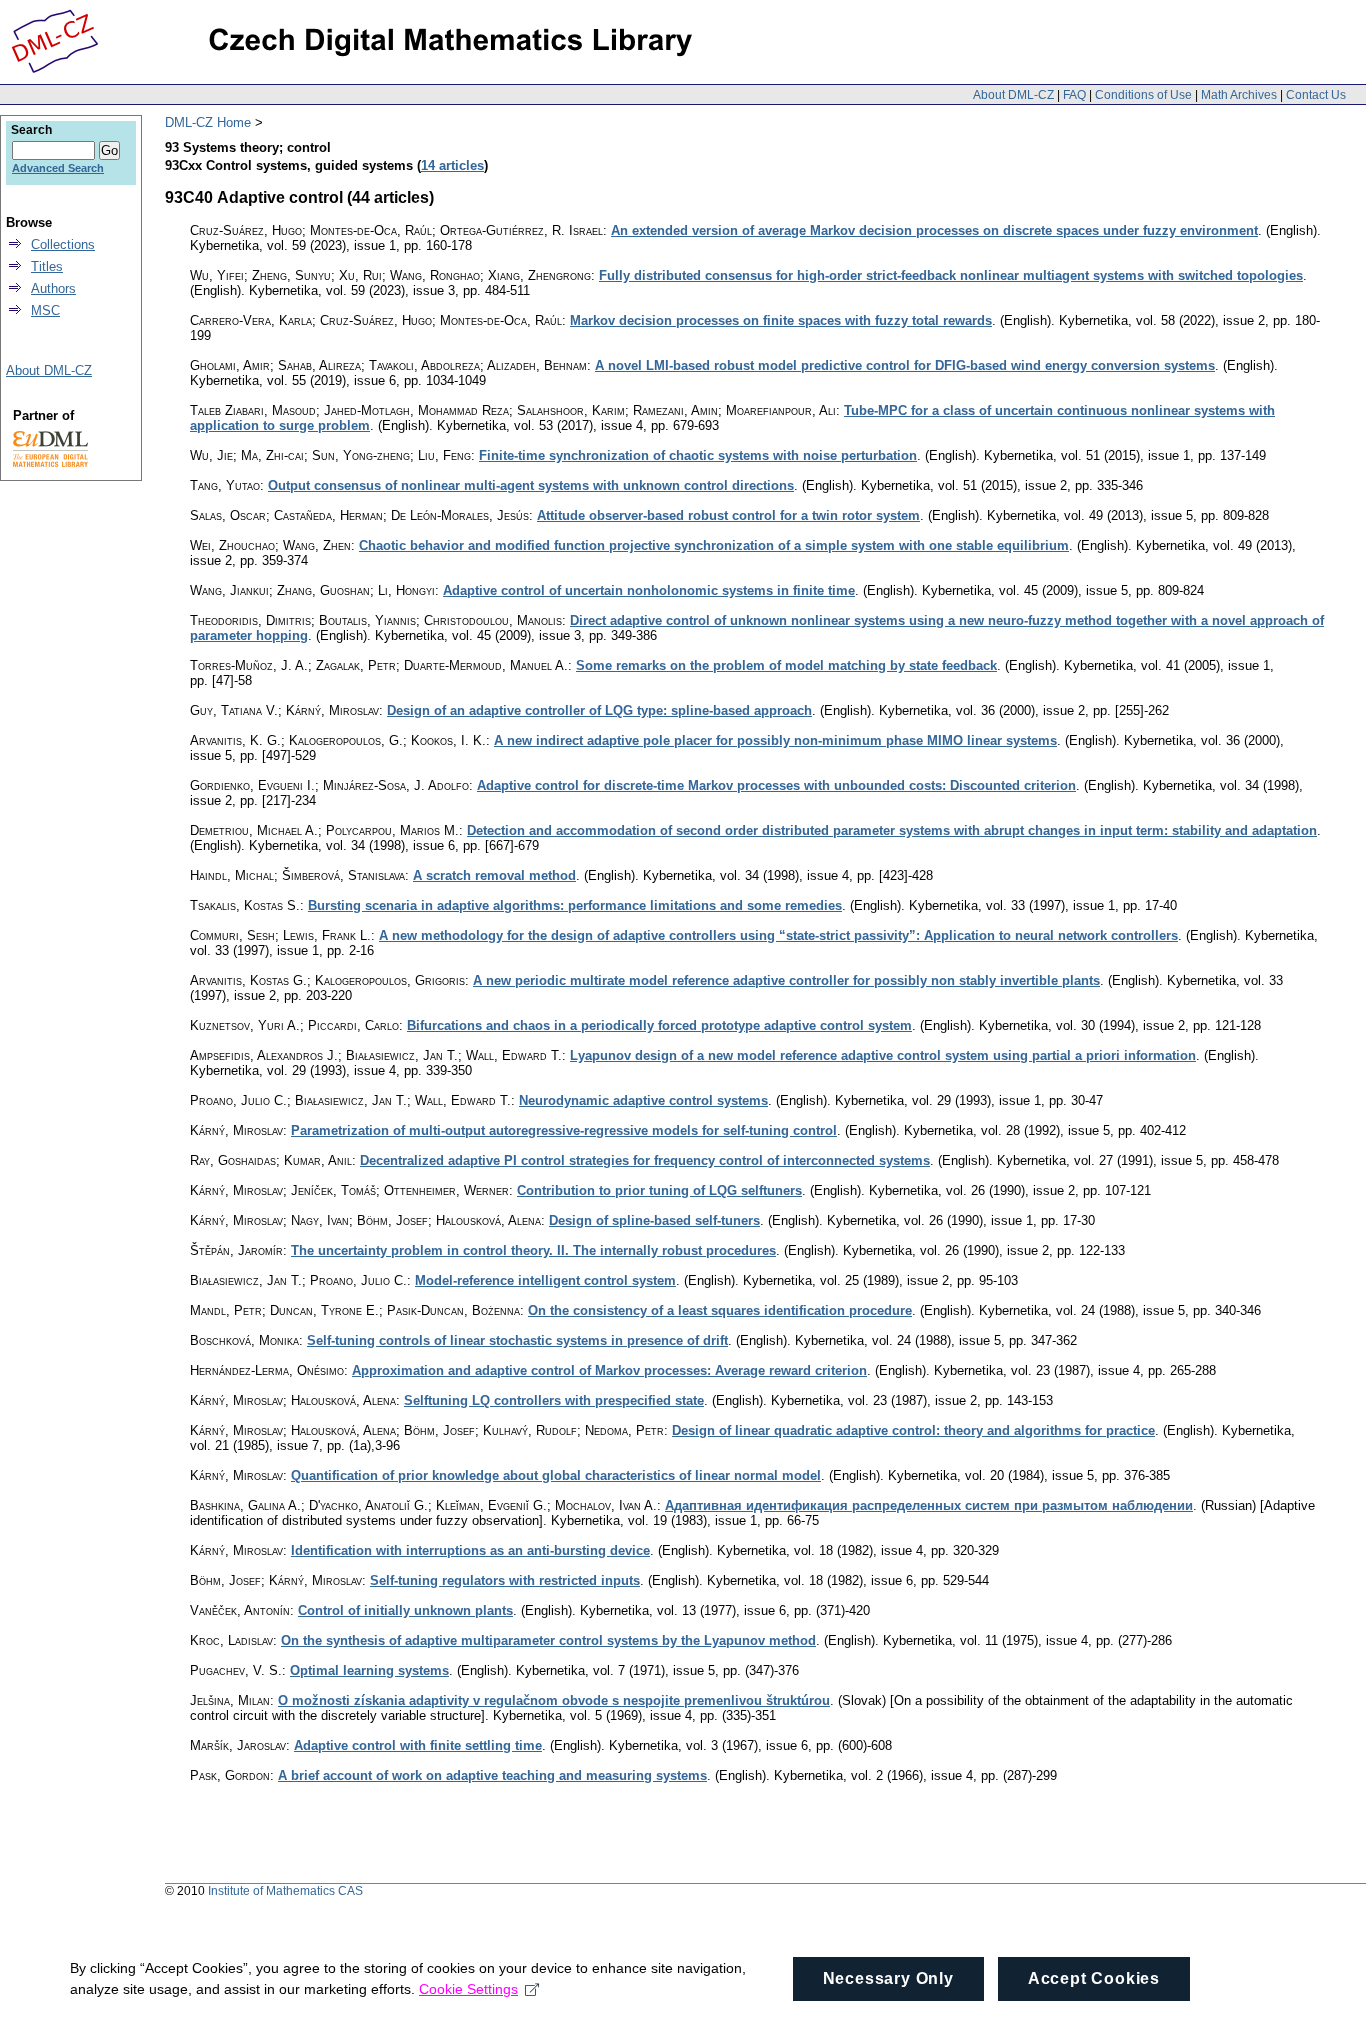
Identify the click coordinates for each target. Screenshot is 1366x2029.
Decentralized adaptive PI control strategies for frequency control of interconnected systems (645, 1160)
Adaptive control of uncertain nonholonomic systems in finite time (649, 590)
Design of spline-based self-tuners (654, 1220)
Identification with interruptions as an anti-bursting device (470, 1550)
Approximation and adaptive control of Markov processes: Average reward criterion (609, 1370)
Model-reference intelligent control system (545, 1280)
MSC (45, 310)
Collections (63, 244)
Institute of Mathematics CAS (285, 1891)
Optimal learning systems (369, 1670)
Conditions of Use (1143, 95)
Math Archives (1239, 95)
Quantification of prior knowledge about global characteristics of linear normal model (556, 1475)
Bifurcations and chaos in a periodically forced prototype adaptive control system (659, 1025)
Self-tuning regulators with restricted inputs (505, 1580)
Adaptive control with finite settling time (418, 1745)
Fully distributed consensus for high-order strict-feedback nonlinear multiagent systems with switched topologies (951, 275)
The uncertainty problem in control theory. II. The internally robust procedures (533, 1250)
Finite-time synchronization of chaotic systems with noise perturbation (698, 455)
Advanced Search (58, 168)
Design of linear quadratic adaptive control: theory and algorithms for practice (913, 1430)
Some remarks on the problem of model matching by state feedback (786, 665)
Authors (53, 288)
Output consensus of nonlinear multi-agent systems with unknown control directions (531, 485)
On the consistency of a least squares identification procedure (720, 1310)
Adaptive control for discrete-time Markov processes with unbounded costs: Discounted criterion (776, 785)
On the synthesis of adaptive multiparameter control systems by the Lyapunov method (548, 1640)
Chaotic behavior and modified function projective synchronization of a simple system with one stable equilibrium (714, 545)
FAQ (1074, 95)
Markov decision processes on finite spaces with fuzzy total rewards (781, 320)
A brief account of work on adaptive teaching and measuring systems (492, 1775)
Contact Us (1316, 95)
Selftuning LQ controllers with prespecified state (554, 1400)
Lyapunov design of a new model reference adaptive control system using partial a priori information (883, 1055)
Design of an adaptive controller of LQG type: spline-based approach (599, 710)
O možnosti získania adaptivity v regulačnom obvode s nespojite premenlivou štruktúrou (554, 1700)
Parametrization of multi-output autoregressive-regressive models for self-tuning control (564, 1130)
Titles (47, 266)
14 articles (452, 165)
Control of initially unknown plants (405, 1610)
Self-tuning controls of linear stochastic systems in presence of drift (517, 1340)
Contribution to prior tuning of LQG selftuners (659, 1190)
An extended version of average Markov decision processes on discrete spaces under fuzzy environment (934, 230)
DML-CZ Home (208, 122)
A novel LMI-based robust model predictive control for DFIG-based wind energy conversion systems (905, 365)
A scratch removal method (494, 875)
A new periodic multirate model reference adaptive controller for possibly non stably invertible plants (786, 980)
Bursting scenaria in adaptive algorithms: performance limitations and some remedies (575, 905)
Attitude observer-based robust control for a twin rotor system (728, 515)
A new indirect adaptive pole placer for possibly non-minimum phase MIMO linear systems (775, 740)
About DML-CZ (1013, 95)
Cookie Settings (468, 1989)
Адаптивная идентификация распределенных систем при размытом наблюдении (929, 1505)
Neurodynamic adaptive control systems (643, 1100)
